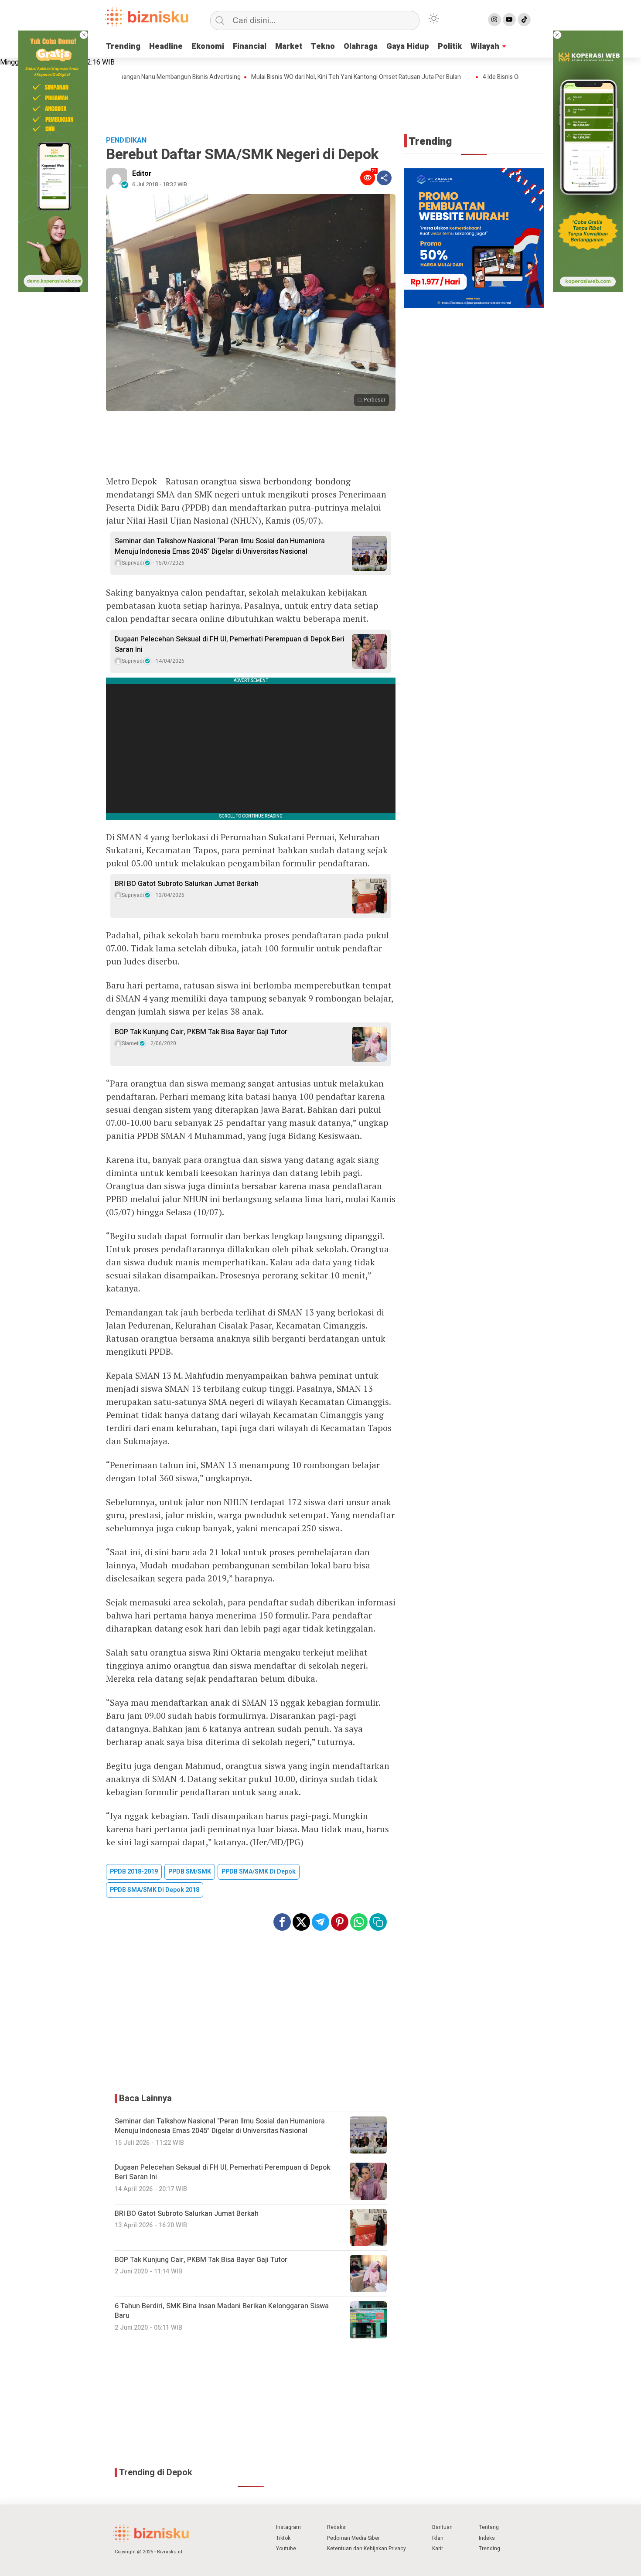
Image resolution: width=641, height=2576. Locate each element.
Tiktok (283, 2538)
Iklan (438, 2538)
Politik (450, 46)
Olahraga (361, 46)
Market (289, 46)
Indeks (487, 2538)
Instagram (288, 2527)
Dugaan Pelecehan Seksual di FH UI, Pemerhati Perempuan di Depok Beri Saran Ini (230, 644)
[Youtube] (509, 20)
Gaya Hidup (408, 46)
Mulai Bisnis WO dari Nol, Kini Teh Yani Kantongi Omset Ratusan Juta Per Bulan (312, 77)
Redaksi (337, 2527)
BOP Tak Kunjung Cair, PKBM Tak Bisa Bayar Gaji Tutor (201, 1032)
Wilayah (485, 46)
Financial (250, 46)
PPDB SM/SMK (190, 1872)
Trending (123, 46)
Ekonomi (208, 46)
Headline (166, 46)
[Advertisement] (320, 106)
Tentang (489, 2527)
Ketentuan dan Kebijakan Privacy (367, 2549)
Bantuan (442, 2527)
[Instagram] (494, 20)
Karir (438, 2549)
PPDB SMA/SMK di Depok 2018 (155, 1890)
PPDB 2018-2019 (134, 1872)
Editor (142, 174)
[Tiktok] (524, 20)
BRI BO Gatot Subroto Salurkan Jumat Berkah (187, 884)
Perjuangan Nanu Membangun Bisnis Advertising (131, 77)
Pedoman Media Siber (353, 2538)
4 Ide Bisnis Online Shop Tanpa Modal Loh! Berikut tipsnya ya (520, 77)
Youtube (286, 2549)
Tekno (323, 46)
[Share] (384, 178)
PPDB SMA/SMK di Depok (259, 1872)
